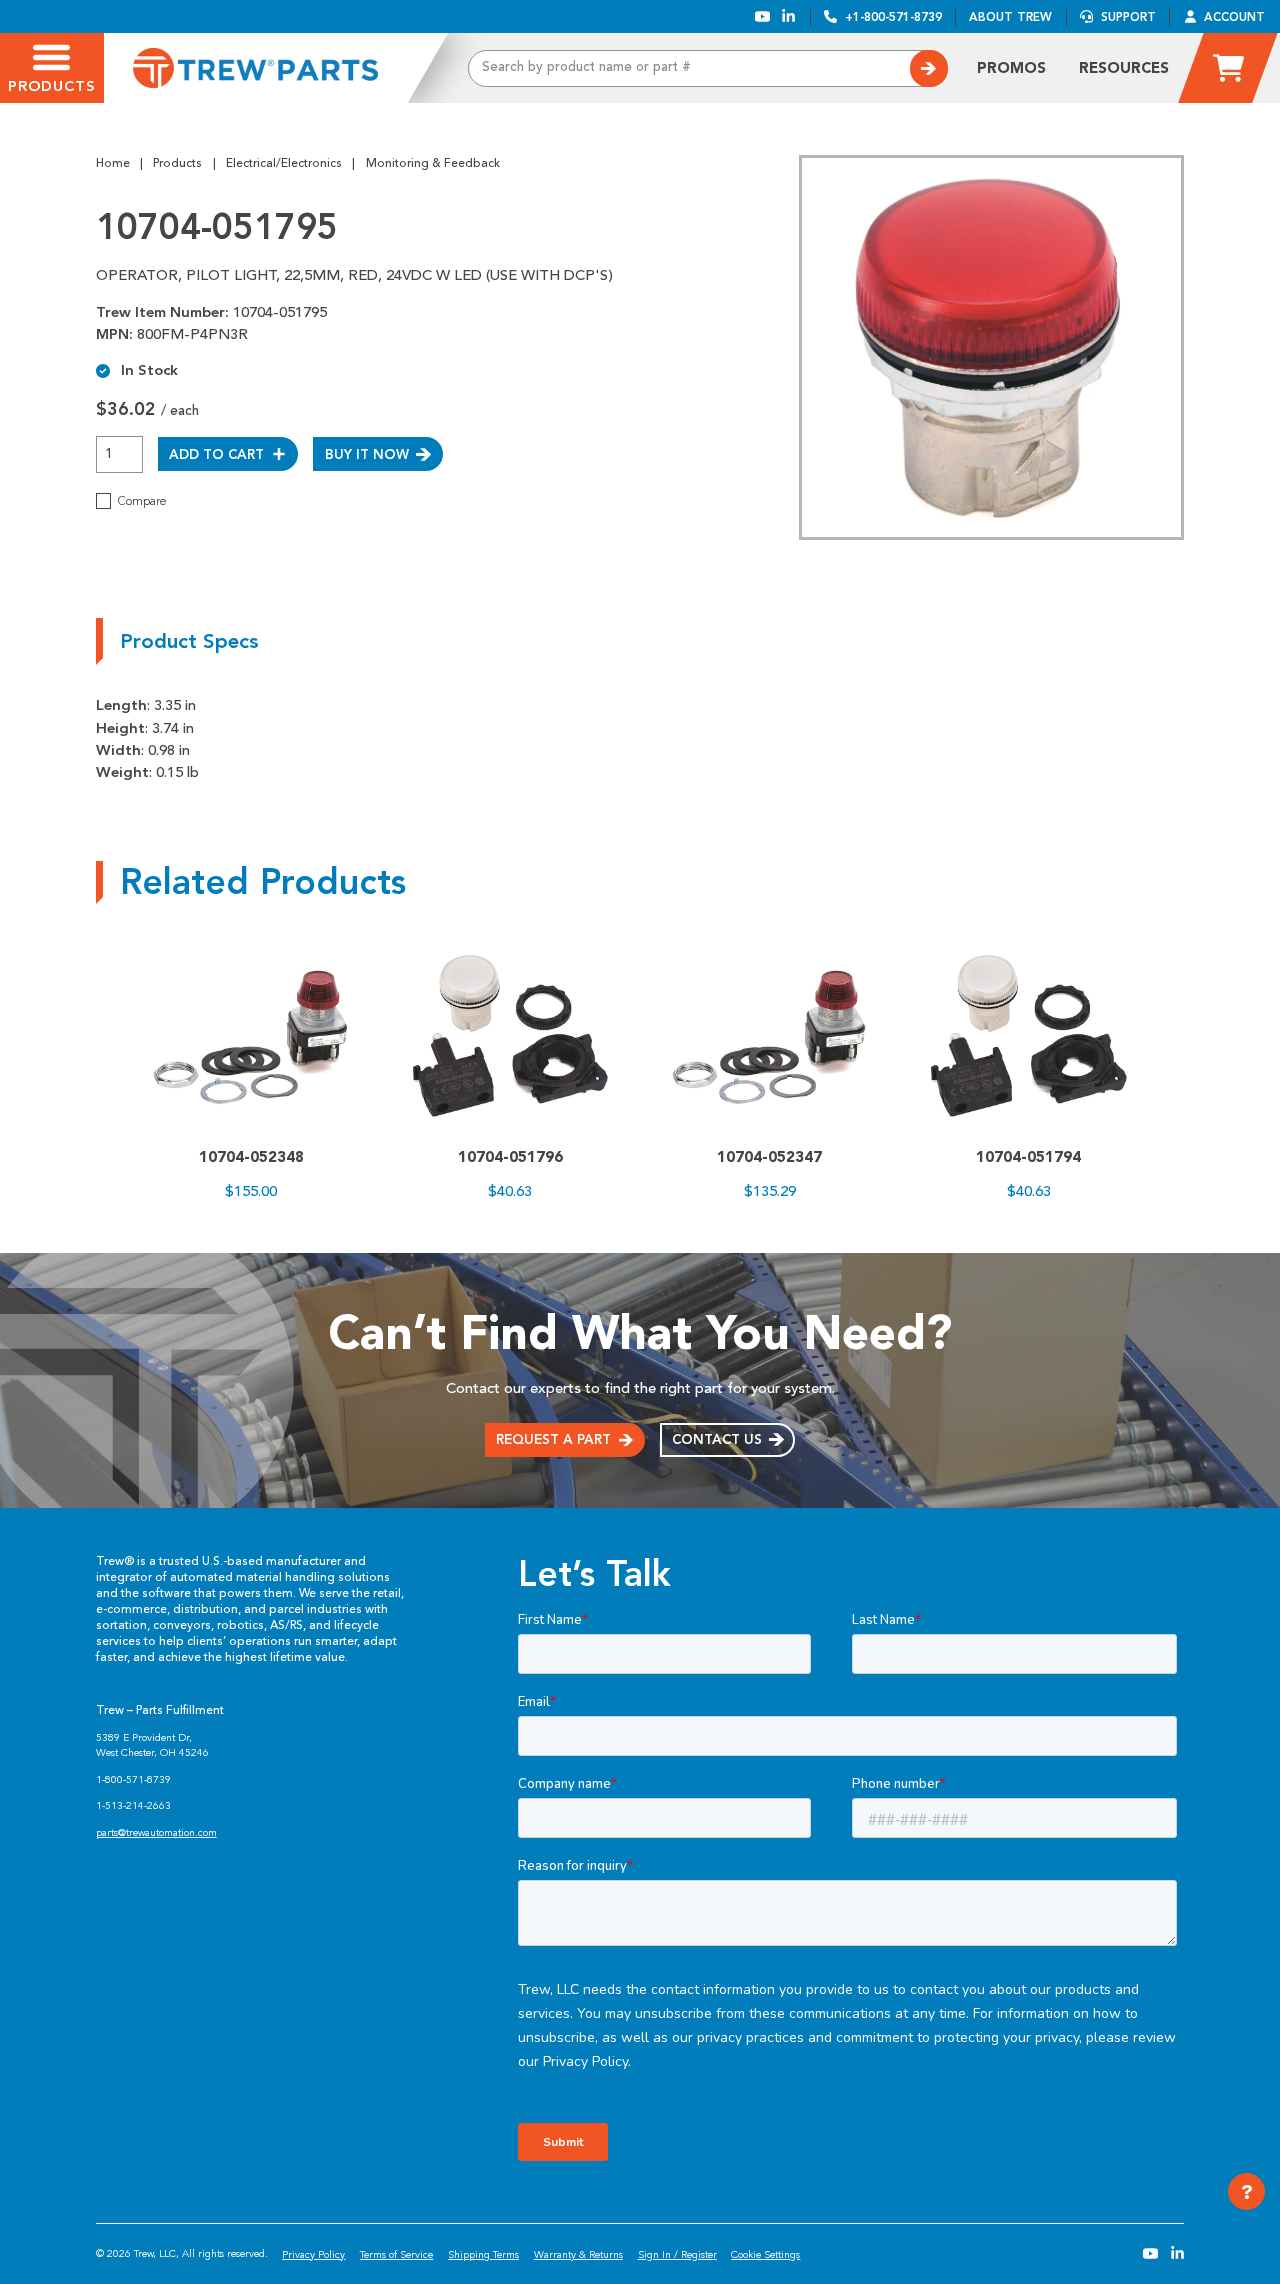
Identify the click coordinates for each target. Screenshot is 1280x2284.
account (1234, 17)
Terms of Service (396, 2254)
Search (929, 68)
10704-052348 (251, 1157)
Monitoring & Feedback (433, 163)
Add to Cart (216, 454)
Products (177, 163)
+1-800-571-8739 (893, 17)
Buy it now (367, 454)
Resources (1124, 68)
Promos (1011, 68)
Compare (142, 501)
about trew (1010, 17)
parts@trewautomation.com (156, 1832)
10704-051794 (1028, 1157)
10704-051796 (510, 1157)
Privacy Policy (313, 2254)
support (1128, 17)
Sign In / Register (677, 2254)
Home (113, 163)
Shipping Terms (483, 2254)
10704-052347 (769, 1157)
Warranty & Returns (578, 2254)
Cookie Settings (765, 2254)
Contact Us (717, 1439)
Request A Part (553, 1439)
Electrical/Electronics (284, 163)
